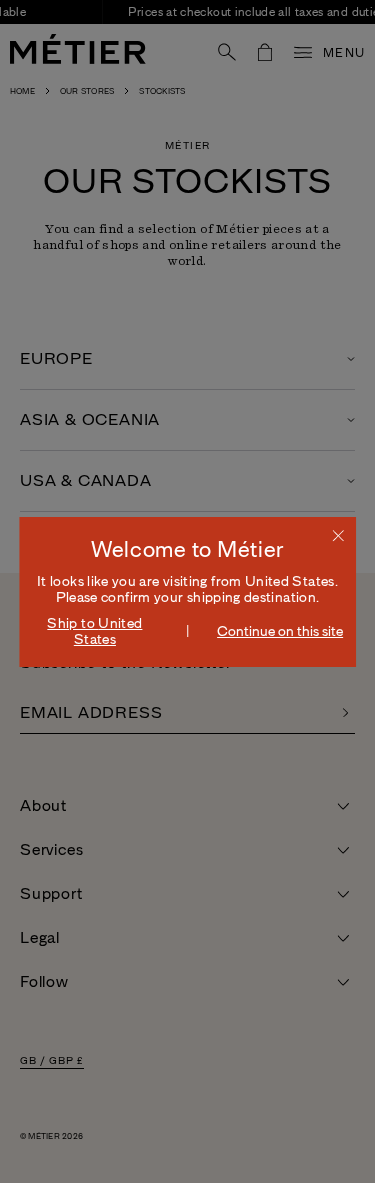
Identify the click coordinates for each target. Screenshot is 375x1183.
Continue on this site (280, 631)
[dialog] (188, 592)
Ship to (94, 631)
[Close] (338, 535)
